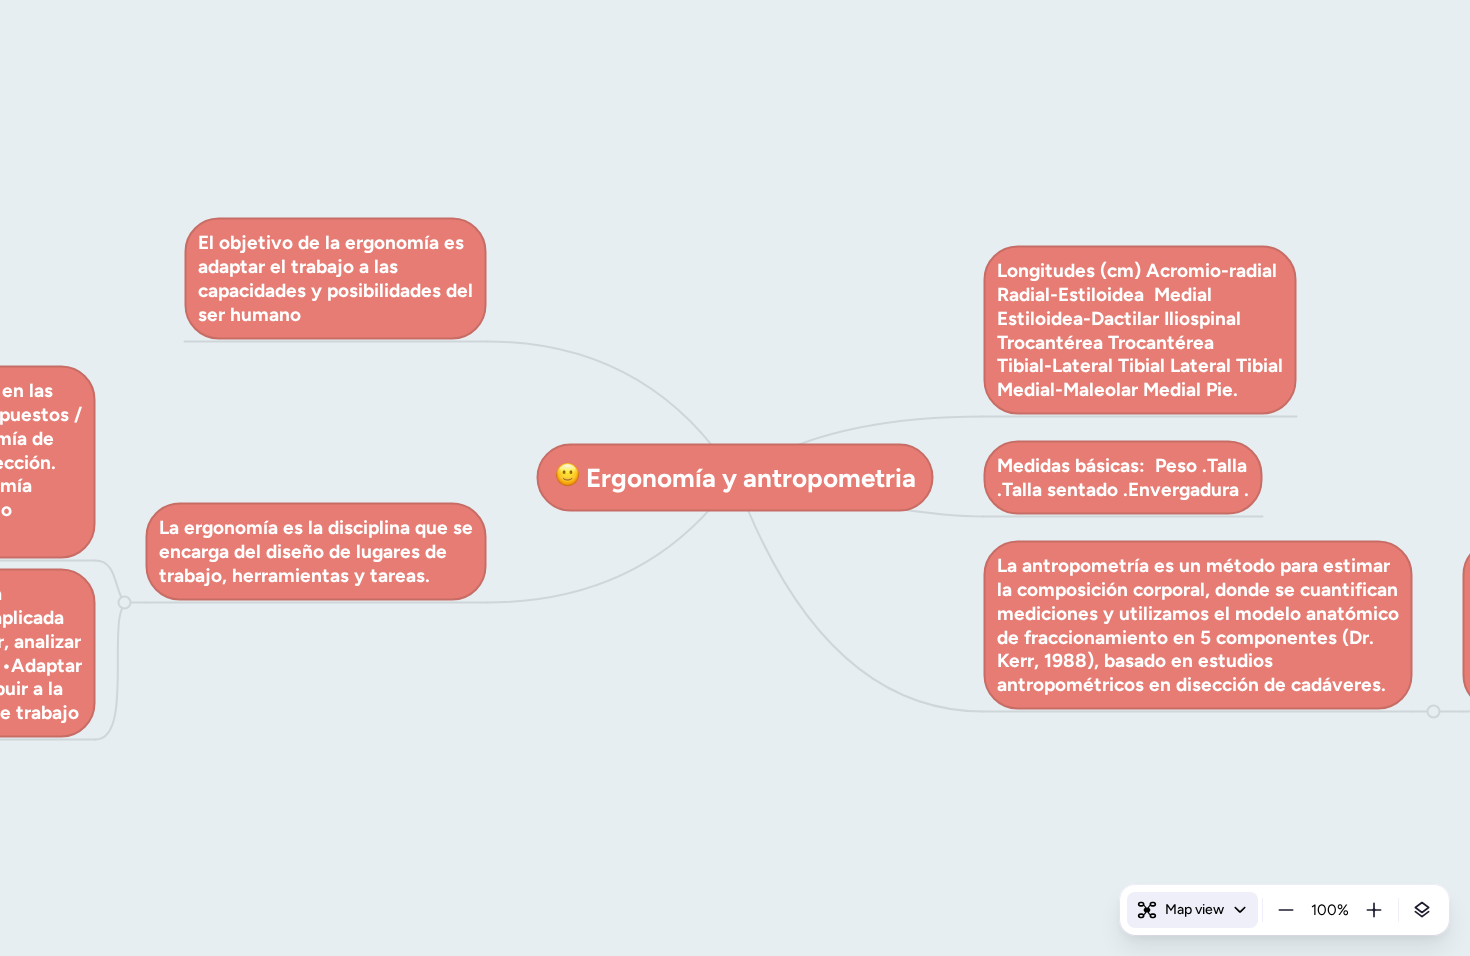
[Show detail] (1422, 910)
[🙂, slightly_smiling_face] (567, 477)
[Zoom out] (1286, 910)
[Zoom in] (1374, 910)
